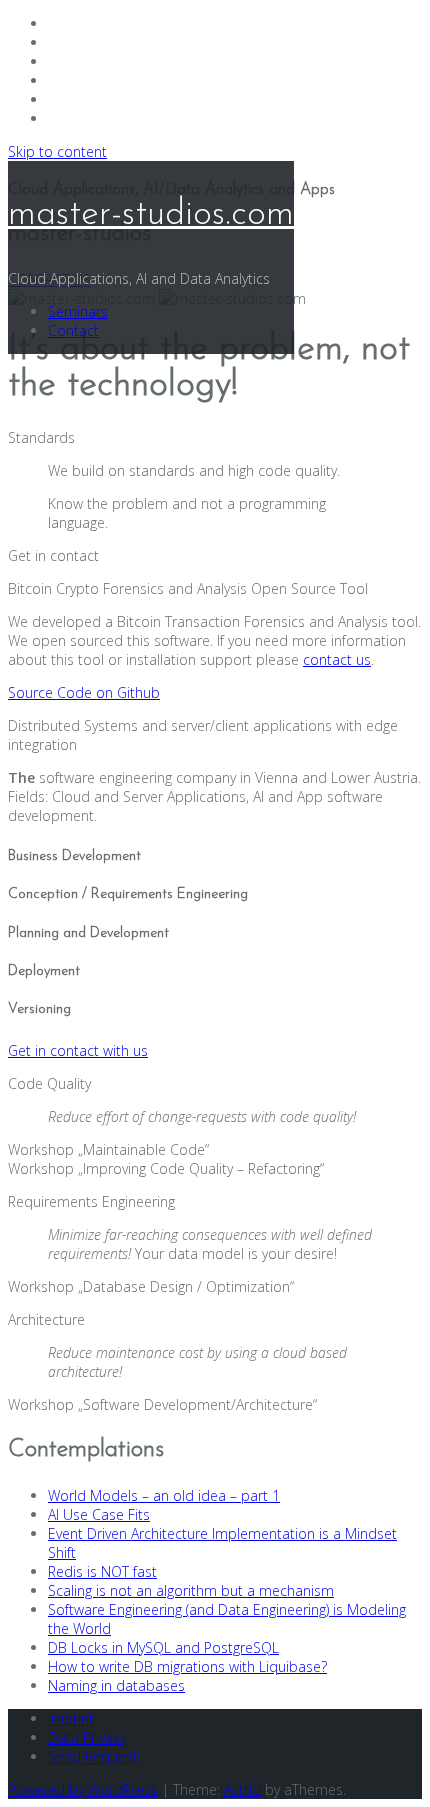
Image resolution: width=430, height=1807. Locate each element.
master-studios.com (151, 215)
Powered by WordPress (83, 1789)
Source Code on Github (84, 692)
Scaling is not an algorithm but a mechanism (191, 1590)
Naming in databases (116, 1685)
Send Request (93, 1756)
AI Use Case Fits (99, 1514)
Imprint (71, 1718)
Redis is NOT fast (102, 1571)
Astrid (242, 1789)
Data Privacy (87, 1737)
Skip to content (57, 151)
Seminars (78, 311)
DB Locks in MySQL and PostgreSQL (163, 1647)
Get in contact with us (78, 1050)
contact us (337, 659)
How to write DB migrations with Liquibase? (187, 1666)
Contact (73, 330)
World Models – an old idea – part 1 (164, 1495)
